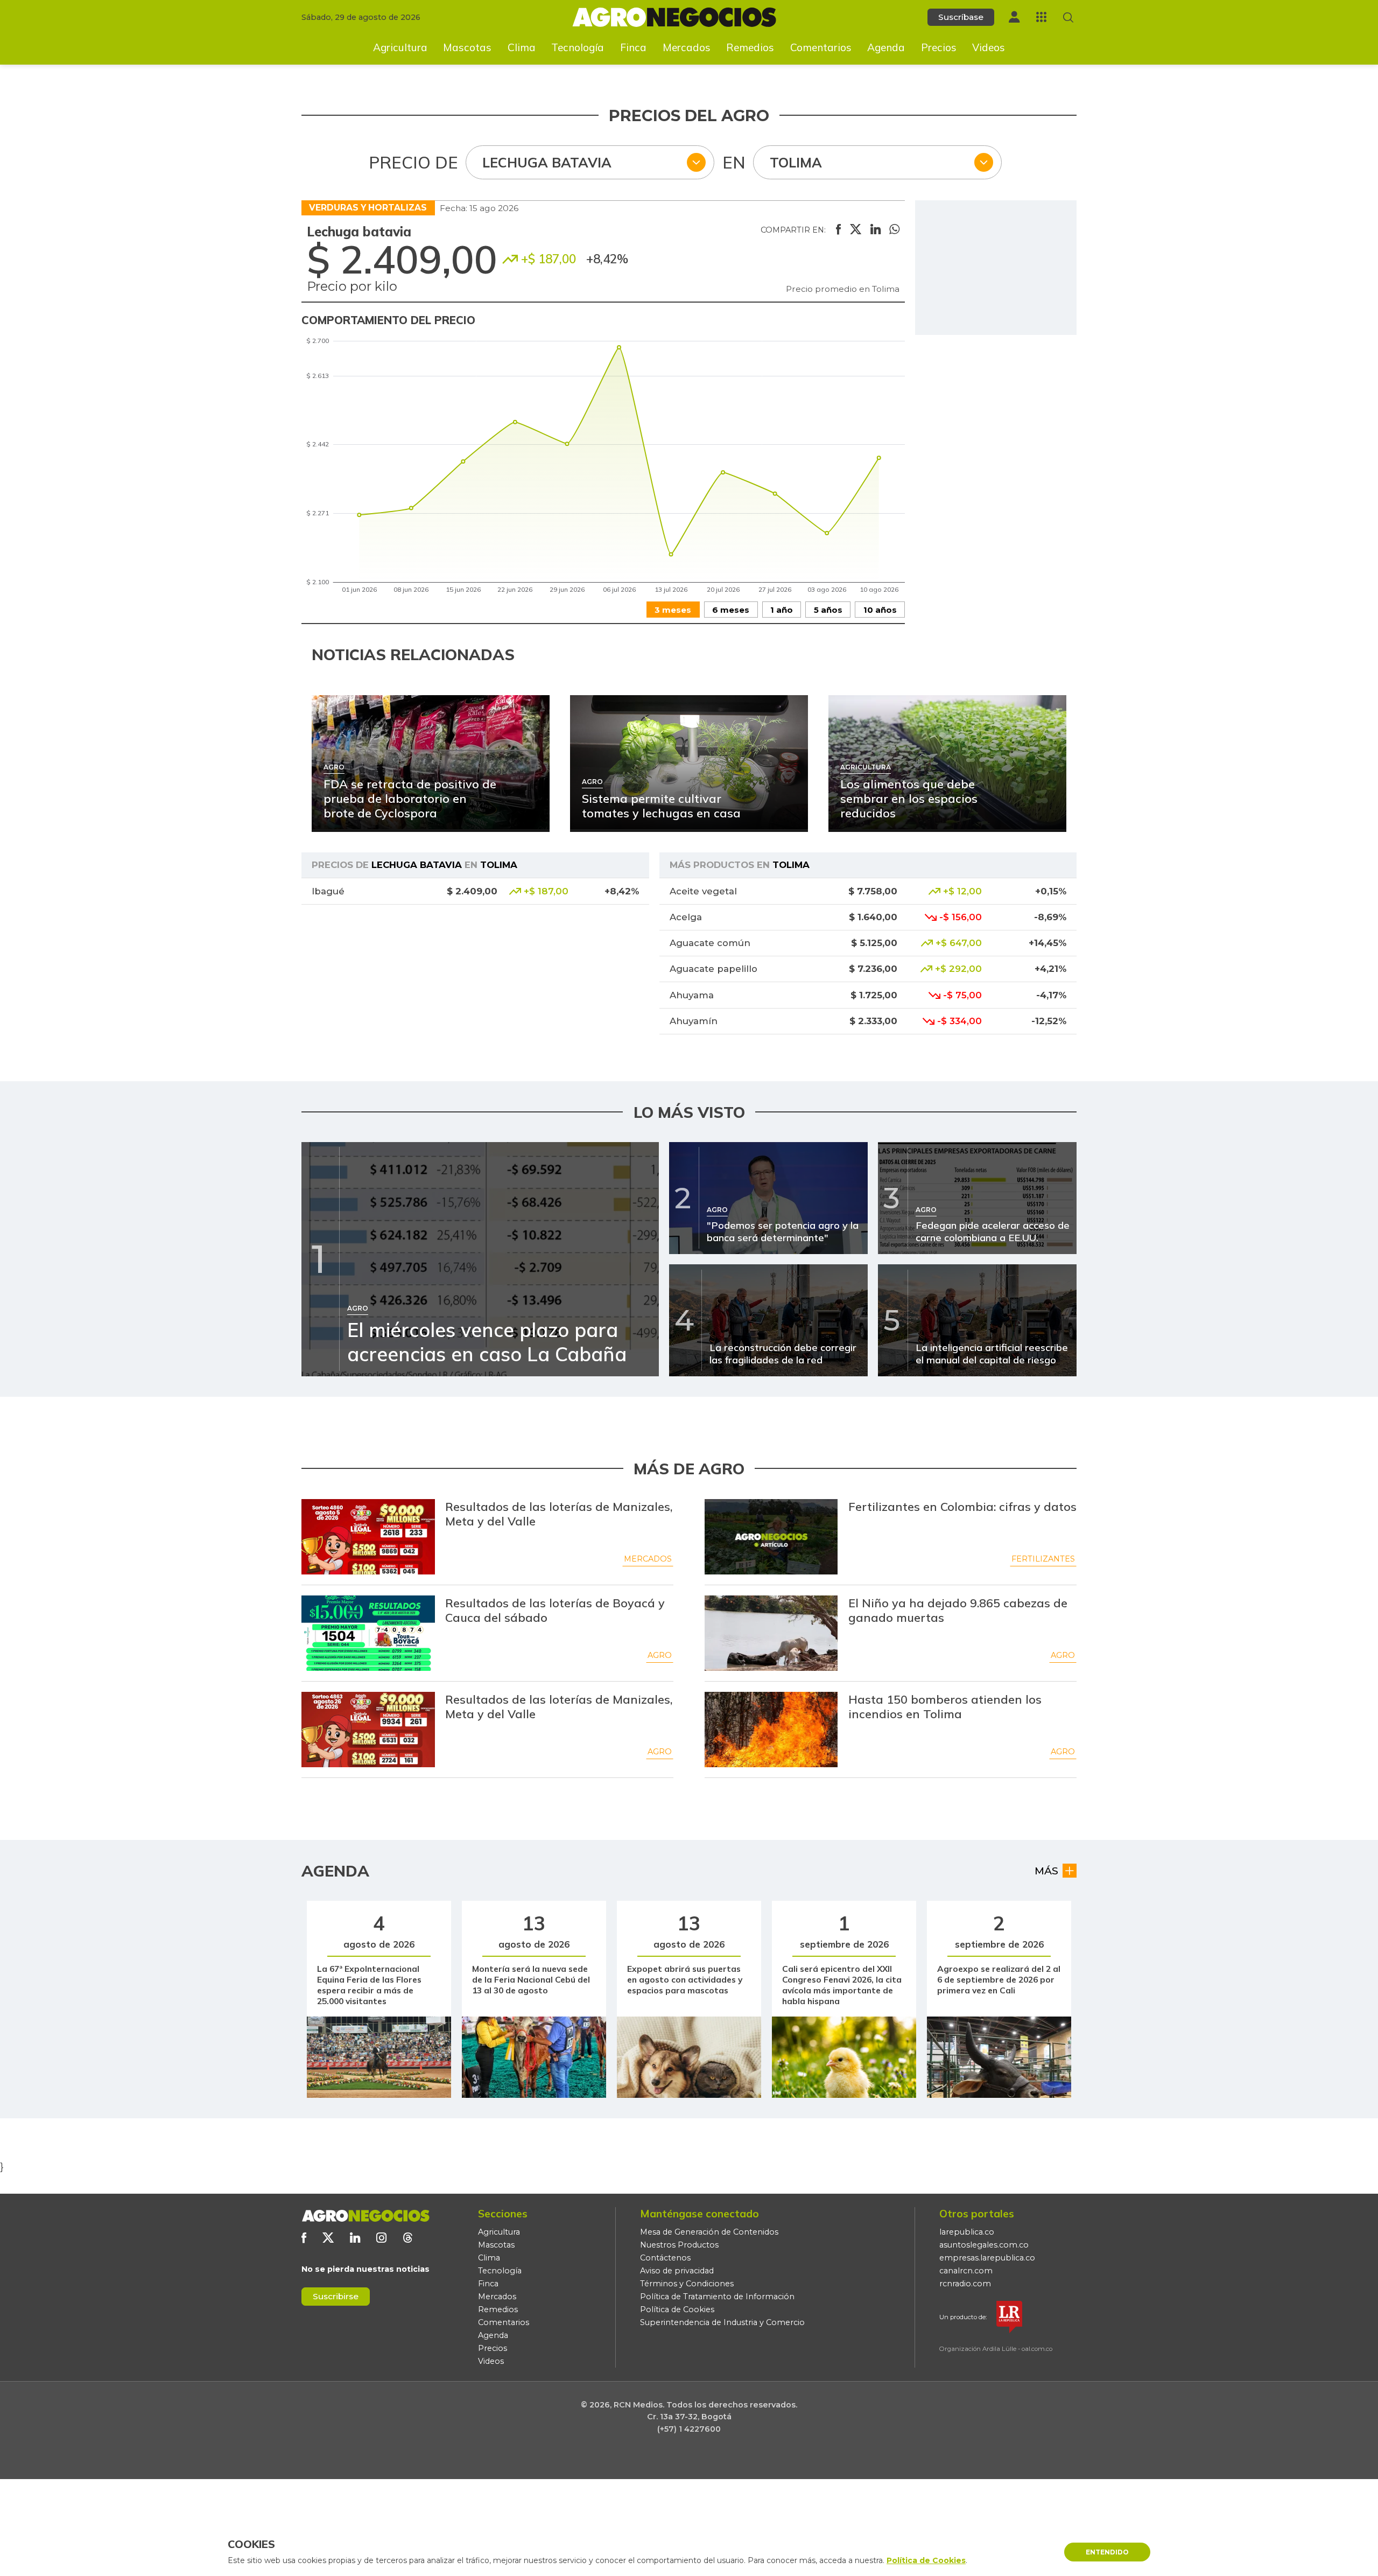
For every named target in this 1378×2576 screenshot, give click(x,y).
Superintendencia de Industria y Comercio (722, 2322)
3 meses (673, 610)
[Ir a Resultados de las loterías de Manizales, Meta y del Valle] (368, 1537)
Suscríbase (961, 17)
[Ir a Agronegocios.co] (365, 2216)
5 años (828, 610)
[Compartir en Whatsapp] (894, 230)
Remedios (750, 47)
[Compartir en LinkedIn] (876, 230)
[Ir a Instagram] (381, 2238)
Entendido (1107, 2552)
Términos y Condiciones (687, 2284)
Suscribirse (336, 2296)
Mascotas (467, 47)
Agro (660, 1655)
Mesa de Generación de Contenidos (709, 2232)
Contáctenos (665, 2258)
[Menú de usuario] (1014, 17)
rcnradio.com (965, 2284)
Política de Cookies (677, 2309)
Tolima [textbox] (796, 162)
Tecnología (578, 47)
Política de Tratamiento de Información (717, 2297)
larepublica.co (967, 2232)
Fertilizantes (1043, 1559)
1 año (782, 610)
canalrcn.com (966, 2271)
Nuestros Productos (679, 2245)
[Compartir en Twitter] (856, 230)
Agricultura (400, 47)
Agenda (886, 47)
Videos (989, 47)
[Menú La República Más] (1041, 17)
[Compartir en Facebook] (838, 230)
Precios (939, 47)
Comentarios (821, 47)
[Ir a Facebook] (304, 2238)
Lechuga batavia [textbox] (547, 162)
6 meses (731, 610)
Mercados (687, 47)
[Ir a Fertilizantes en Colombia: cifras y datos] (771, 1537)
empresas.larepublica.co (987, 2258)
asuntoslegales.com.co (984, 2245)
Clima (522, 47)
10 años (880, 610)
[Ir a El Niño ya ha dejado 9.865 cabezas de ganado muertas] (771, 1633)
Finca (633, 47)
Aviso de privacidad (677, 2271)
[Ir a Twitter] (328, 2238)
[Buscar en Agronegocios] (1068, 17)
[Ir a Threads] (408, 2238)
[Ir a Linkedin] (355, 2238)
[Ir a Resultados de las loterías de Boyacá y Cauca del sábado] (368, 1633)
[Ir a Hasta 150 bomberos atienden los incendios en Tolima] (771, 1730)
